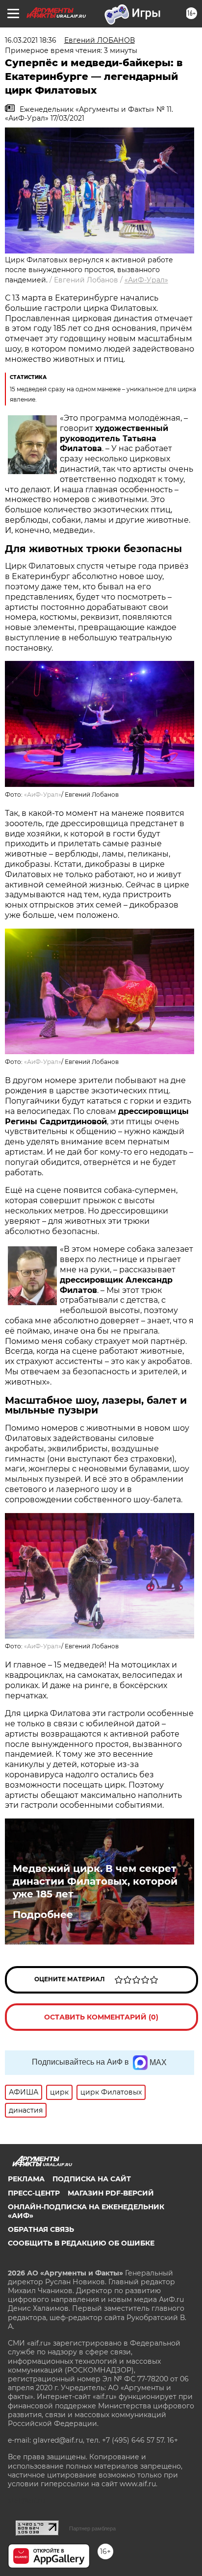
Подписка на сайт (92, 2179)
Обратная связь (41, 2229)
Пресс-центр (34, 2193)
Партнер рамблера (92, 2528)
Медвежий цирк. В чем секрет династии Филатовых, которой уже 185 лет (95, 1881)
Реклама (26, 2179)
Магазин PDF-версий (111, 2193)
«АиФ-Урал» (146, 280)
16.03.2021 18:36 (31, 40)
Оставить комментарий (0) (101, 2017)
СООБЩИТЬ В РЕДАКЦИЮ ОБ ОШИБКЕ (81, 2243)
